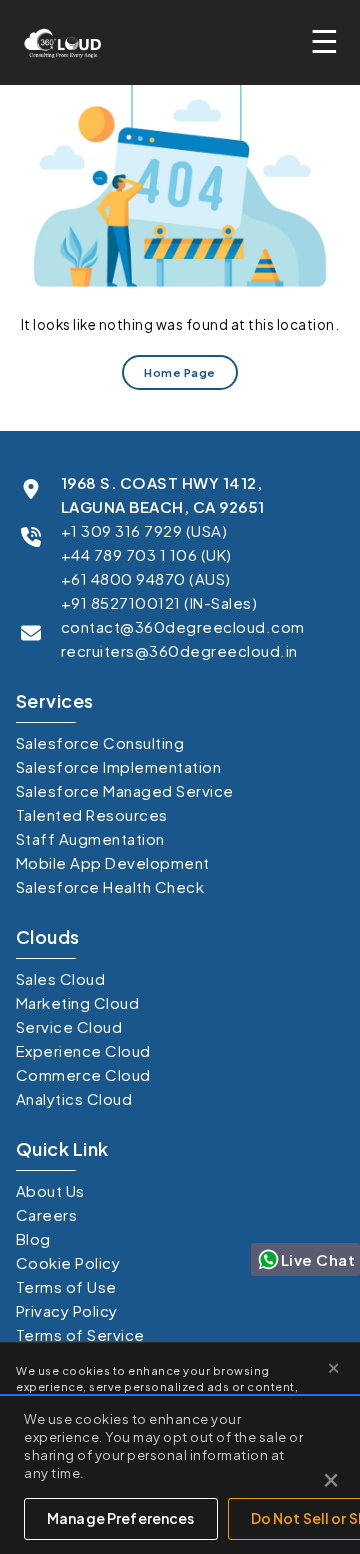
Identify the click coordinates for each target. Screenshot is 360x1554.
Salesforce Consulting (100, 742)
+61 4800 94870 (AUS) (146, 578)
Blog (33, 1238)
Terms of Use (66, 1286)
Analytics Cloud (74, 1098)
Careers (47, 1214)
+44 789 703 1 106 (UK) (146, 554)
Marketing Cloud (78, 1002)
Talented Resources (92, 814)
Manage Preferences (121, 1518)
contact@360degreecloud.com (183, 626)
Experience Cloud (83, 1050)
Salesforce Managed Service (125, 790)
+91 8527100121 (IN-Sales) (159, 602)
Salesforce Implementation (119, 766)
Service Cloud (69, 1026)
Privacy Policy (67, 1310)
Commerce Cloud (83, 1074)
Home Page (180, 372)
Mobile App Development (113, 862)
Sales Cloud (61, 978)
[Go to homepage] (57, 42)
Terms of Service (80, 1334)
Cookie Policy (68, 1262)
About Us (50, 1190)
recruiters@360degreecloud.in (179, 650)
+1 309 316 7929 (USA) (144, 530)
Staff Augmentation (90, 838)
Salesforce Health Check (110, 886)
